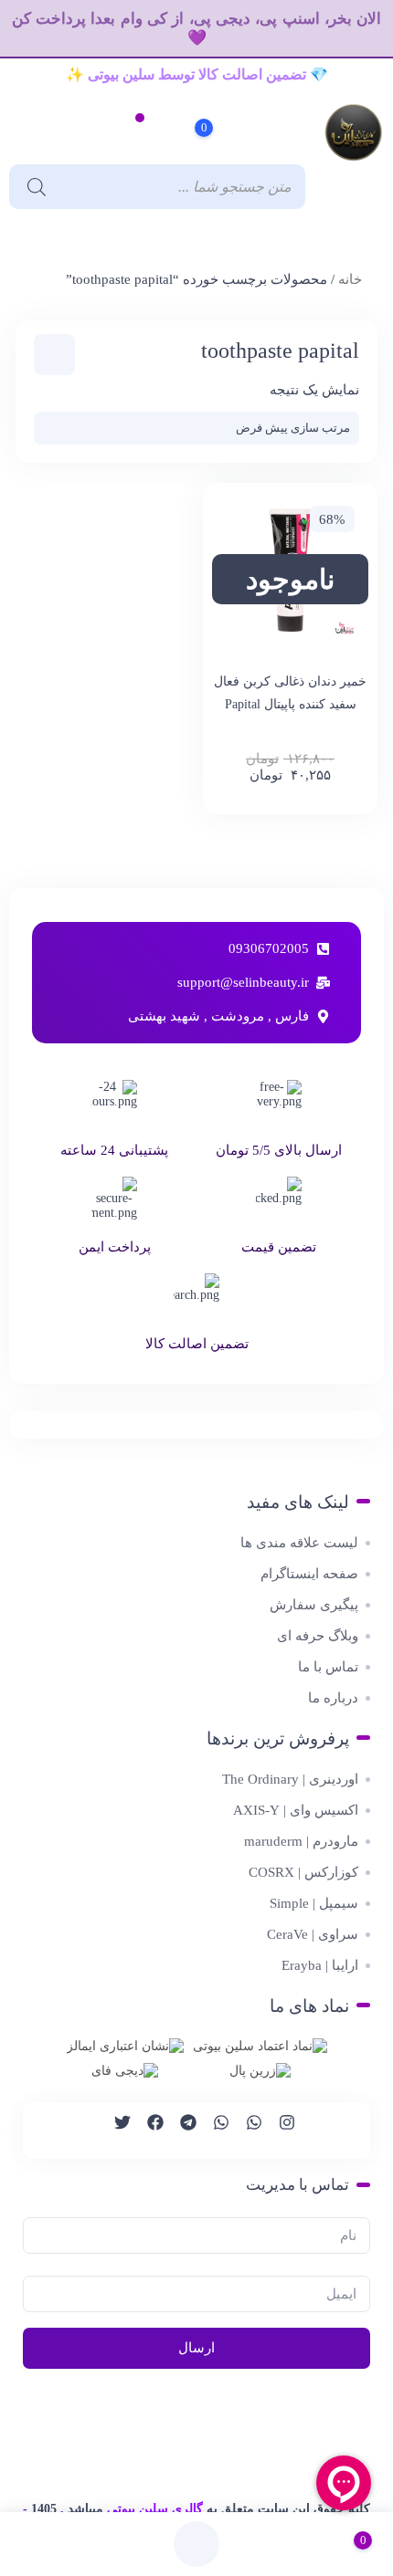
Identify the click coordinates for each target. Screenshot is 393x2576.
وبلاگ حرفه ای (318, 1636)
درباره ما (333, 1698)
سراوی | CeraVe (313, 1934)
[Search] (32, 187)
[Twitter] (114, 2131)
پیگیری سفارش (314, 1605)
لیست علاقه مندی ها (299, 1543)
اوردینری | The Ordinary (290, 1779)
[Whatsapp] (246, 2131)
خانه (350, 279)
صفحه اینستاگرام (309, 1574)
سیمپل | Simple (314, 1903)
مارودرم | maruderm (301, 1841)
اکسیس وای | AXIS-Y (296, 1810)
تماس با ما (328, 1667)
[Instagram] (279, 2131)
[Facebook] (147, 2131)
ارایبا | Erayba (320, 1965)
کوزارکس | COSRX (303, 1872)
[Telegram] (180, 2131)
